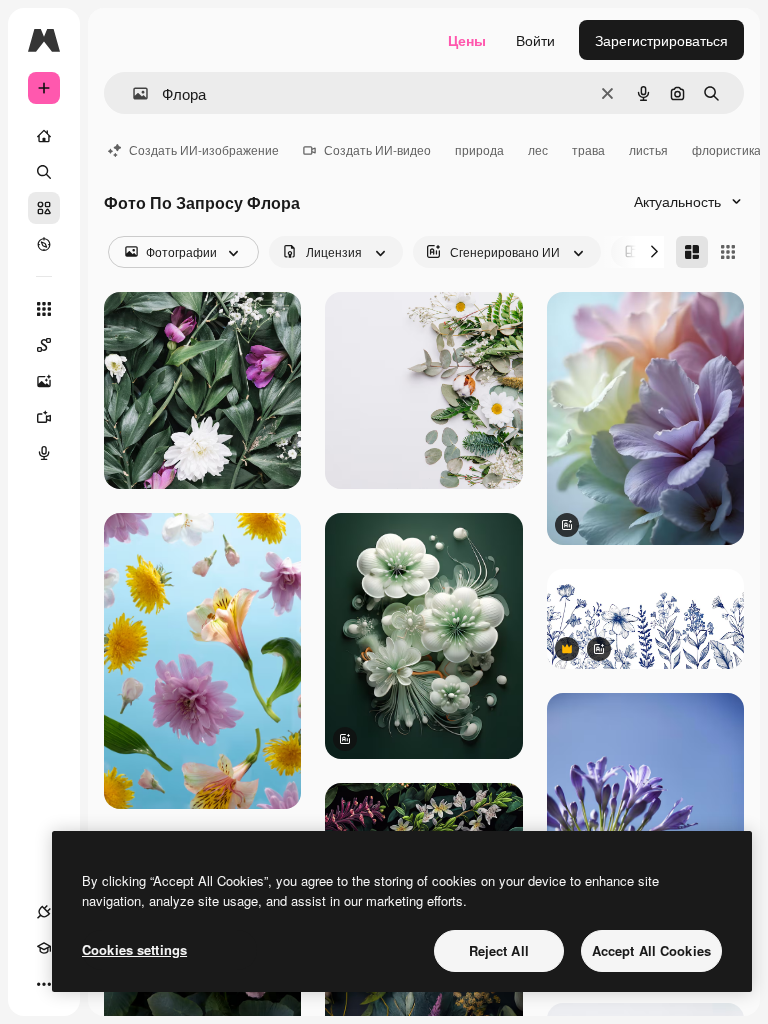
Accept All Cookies (651, 950)
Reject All (499, 950)
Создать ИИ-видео (377, 149)
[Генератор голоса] (44, 453)
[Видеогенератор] (44, 417)
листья (648, 149)
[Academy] (44, 948)
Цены (467, 40)
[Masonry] (692, 252)
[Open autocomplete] (132, 93)
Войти (535, 40)
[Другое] (44, 984)
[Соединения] (44, 912)
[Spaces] (44, 345)
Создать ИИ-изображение (204, 149)
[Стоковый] (44, 208)
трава (588, 149)
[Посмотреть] (44, 244)
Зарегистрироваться (661, 40)
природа (479, 149)
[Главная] (44, 136)
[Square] (728, 252)
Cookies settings (134, 949)
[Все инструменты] (44, 309)
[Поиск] (44, 172)
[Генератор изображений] (44, 381)
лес (538, 149)
